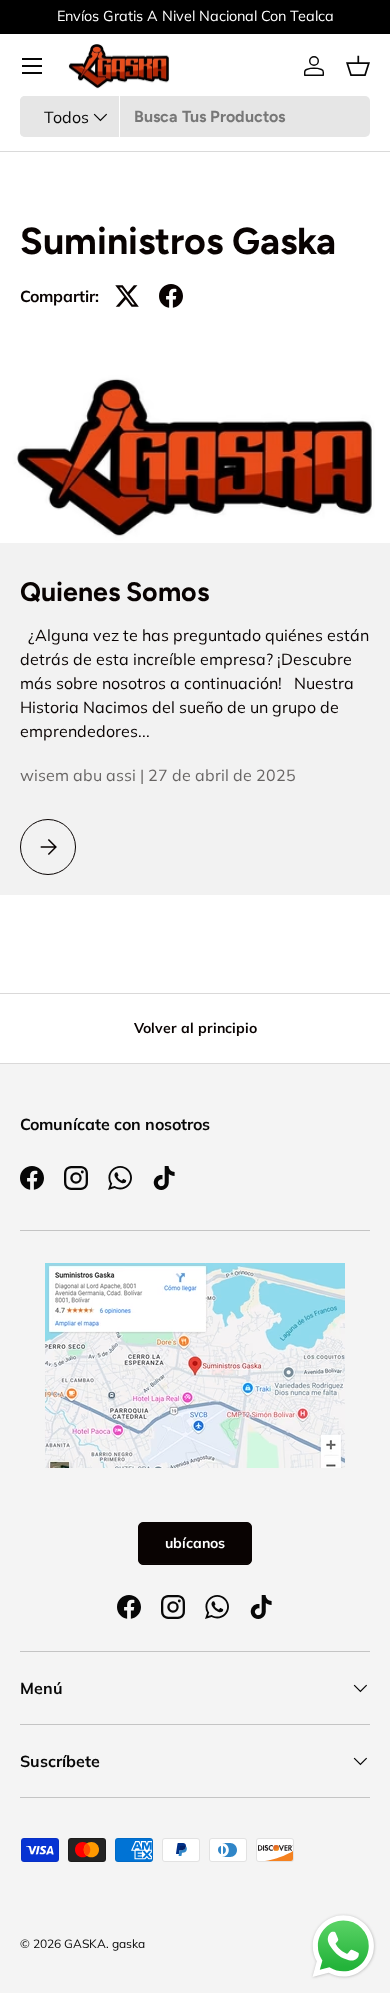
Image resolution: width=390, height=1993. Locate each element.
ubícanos (195, 1543)
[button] (358, 66)
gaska (128, 1943)
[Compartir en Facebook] (171, 296)
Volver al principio (195, 1028)
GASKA (85, 1943)
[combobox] (195, 116)
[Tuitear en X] (127, 296)
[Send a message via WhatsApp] (343, 1946)
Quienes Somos (114, 592)
